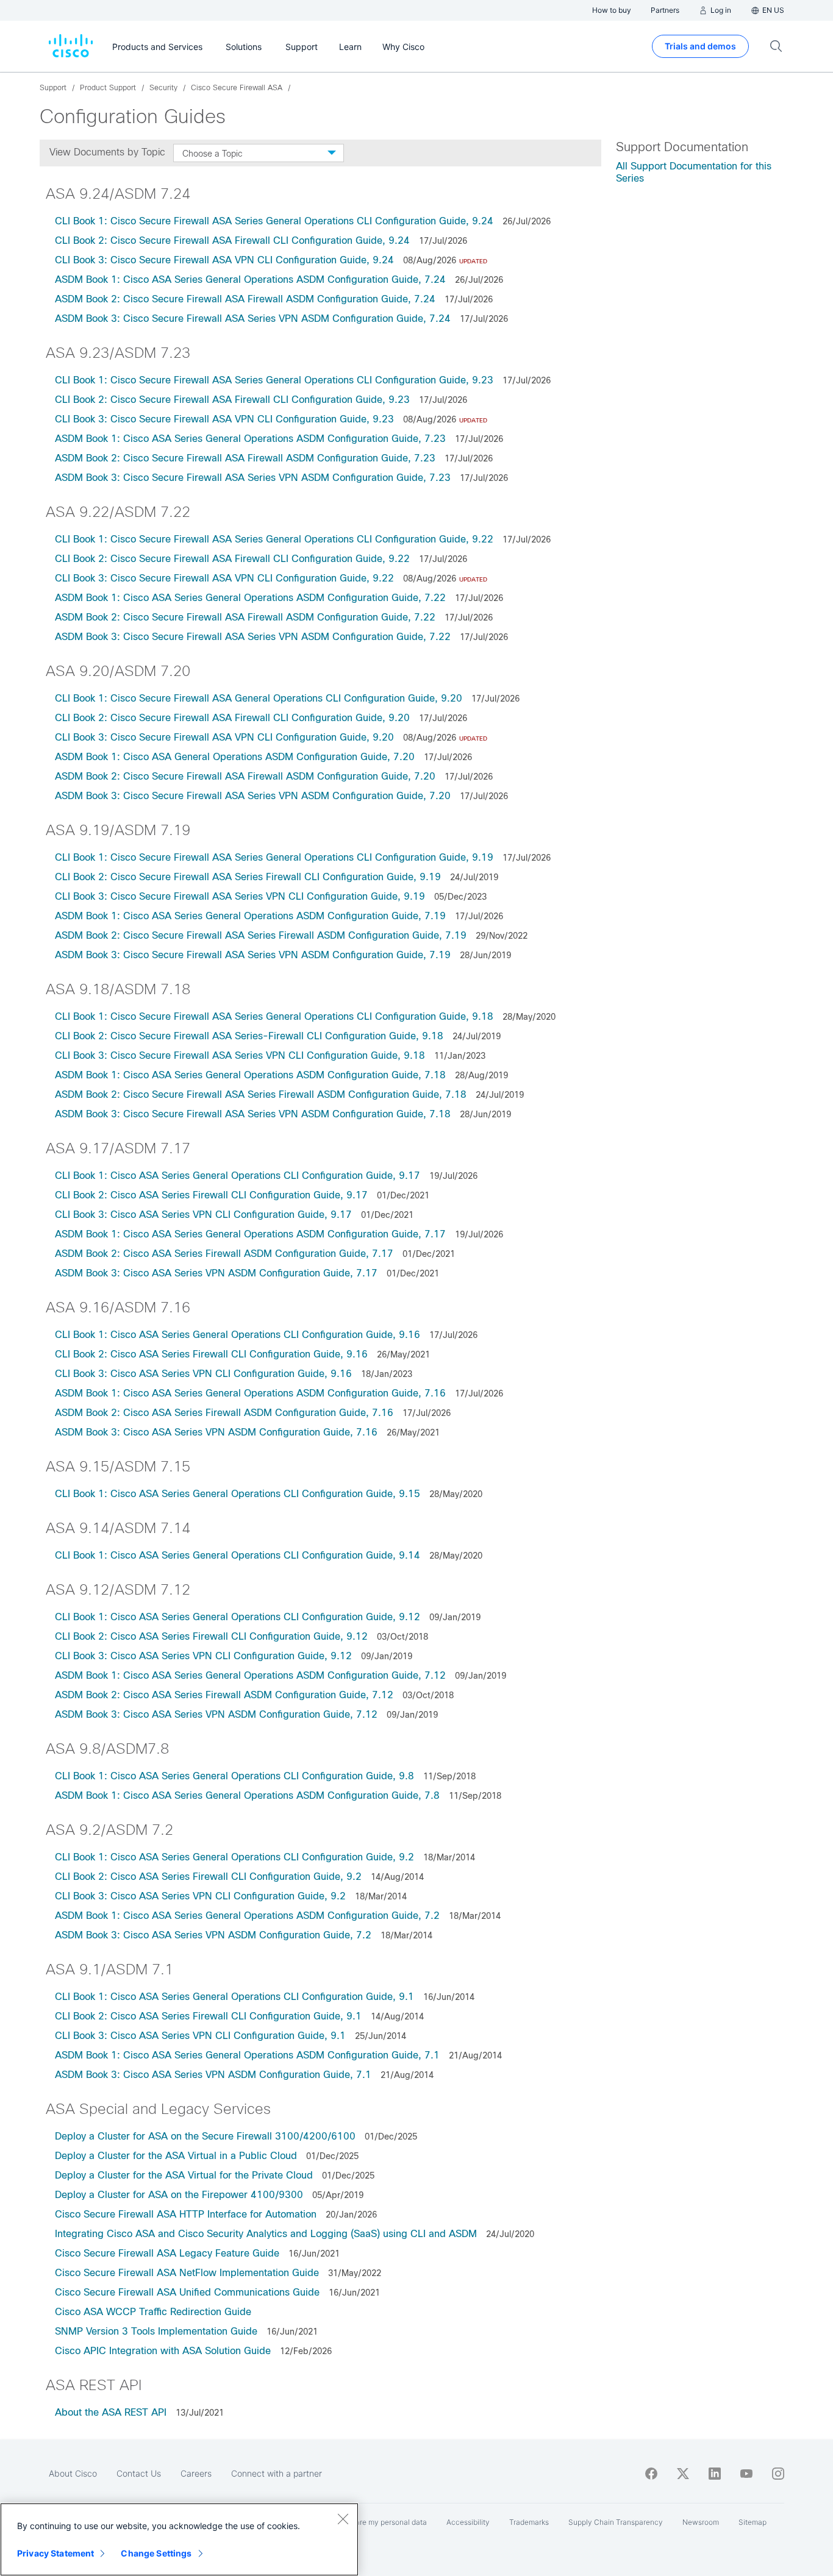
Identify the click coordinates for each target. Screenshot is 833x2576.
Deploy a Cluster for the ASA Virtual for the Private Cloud (184, 2175)
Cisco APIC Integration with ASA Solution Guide (163, 2351)
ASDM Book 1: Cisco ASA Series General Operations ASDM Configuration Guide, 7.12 (252, 1675)
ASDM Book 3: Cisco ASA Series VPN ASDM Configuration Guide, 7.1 (213, 2075)
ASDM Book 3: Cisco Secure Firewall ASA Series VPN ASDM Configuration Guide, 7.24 (253, 318)
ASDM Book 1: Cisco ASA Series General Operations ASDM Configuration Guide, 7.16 (250, 1393)
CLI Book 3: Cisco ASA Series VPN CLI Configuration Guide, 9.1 (200, 2036)
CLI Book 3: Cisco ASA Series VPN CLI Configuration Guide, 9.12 (203, 1656)
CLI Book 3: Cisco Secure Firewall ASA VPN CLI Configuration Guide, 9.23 (224, 419)
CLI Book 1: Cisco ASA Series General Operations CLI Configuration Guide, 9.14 (238, 1555)
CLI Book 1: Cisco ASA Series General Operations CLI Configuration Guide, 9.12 (238, 1617)
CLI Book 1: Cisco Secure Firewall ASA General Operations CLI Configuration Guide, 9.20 (259, 698)
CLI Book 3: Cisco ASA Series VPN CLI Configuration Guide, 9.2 (200, 1896)
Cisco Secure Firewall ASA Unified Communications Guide (187, 2292)
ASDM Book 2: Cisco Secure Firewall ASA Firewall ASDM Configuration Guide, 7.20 (245, 776)
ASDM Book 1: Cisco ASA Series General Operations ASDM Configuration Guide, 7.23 (250, 439)
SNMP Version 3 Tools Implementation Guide (156, 2331)
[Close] (343, 2519)
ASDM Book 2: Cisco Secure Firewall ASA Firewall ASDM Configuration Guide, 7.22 (245, 617)
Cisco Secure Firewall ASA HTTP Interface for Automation (186, 2214)
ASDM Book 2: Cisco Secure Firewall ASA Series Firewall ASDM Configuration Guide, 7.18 (261, 1094)
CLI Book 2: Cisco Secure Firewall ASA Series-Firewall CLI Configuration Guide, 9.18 (249, 1036)
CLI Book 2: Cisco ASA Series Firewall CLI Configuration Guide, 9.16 (211, 1354)
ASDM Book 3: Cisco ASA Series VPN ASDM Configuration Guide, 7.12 (216, 1714)
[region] (179, 2539)
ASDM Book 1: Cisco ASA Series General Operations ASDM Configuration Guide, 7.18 (250, 1075)
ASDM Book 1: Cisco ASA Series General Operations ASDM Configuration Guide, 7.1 (247, 2055)
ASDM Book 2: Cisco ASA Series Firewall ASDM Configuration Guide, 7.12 (226, 1695)
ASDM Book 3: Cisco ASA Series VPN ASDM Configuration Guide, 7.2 (213, 1935)
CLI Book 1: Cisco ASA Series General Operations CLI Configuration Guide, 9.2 (234, 1857)
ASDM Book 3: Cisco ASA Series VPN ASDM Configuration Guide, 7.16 (216, 1432)
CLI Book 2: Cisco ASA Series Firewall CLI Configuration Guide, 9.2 (208, 1877)
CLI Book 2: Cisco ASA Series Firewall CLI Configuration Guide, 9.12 (213, 1636)
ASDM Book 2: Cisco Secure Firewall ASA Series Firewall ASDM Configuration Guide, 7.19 (261, 935)
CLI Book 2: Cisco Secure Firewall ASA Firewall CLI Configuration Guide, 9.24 (232, 240)
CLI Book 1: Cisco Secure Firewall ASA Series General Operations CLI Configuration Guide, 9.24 (274, 221)
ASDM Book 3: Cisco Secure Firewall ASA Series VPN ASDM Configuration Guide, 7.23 (253, 478)
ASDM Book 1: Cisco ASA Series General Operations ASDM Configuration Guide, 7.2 (247, 1916)
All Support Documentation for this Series (694, 172)
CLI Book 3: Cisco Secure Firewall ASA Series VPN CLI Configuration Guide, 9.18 (240, 1055)
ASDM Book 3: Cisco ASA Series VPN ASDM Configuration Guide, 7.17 (216, 1273)
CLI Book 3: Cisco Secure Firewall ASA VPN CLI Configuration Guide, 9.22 (224, 578)
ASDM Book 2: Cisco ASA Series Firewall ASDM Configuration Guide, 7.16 (224, 1413)
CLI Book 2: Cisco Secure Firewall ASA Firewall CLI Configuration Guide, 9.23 (232, 400)
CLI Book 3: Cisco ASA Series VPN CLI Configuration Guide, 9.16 (203, 1374)
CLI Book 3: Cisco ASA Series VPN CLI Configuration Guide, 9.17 (203, 1215)
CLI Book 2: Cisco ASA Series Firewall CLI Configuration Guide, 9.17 (211, 1195)
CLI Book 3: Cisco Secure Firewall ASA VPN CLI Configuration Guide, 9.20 (224, 737)
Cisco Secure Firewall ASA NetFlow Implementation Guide (187, 2273)
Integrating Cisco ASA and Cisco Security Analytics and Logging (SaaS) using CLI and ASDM (266, 2234)
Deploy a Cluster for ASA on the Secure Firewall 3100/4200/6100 (205, 2136)
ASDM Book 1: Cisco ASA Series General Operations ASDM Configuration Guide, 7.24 (250, 279)
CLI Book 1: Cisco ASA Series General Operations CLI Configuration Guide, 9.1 (234, 1997)
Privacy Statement (55, 2553)
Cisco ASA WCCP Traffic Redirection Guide (153, 2312)
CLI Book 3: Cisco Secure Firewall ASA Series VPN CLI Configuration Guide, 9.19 (240, 896)
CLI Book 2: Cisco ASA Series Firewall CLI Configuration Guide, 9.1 (208, 2016)
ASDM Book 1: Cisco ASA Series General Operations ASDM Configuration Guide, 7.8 (247, 1795)
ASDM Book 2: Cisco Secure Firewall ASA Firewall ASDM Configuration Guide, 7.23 (245, 458)
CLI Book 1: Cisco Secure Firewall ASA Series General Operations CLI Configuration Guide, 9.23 (274, 380)
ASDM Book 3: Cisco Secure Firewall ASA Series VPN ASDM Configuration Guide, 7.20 (253, 796)
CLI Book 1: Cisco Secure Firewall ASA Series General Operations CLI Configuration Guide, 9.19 (274, 857)
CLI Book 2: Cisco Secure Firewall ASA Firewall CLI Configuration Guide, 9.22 (232, 559)
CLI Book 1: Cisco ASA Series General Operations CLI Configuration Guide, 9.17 (238, 1176)
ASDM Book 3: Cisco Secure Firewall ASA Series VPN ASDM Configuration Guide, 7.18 (253, 1114)
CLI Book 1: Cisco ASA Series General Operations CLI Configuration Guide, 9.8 (234, 1776)
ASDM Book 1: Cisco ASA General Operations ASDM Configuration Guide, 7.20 (235, 757)
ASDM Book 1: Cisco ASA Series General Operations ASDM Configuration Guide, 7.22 (250, 598)
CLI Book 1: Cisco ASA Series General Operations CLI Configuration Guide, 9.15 (238, 1494)
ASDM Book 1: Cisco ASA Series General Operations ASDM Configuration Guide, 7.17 (250, 1234)
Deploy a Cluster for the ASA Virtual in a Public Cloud (176, 2156)
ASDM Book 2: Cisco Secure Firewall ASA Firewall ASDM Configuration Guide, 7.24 (245, 299)
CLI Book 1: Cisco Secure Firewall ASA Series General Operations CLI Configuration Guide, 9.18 (274, 1016)
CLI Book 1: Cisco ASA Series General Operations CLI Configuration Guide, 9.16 (238, 1335)
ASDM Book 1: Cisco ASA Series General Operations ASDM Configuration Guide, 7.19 (250, 916)
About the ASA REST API (111, 2412)
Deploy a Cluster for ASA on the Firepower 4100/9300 (179, 2195)
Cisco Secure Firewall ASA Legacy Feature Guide (167, 2253)
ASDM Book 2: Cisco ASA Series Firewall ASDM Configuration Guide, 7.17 (224, 1254)
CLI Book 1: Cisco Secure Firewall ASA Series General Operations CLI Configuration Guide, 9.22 (274, 539)
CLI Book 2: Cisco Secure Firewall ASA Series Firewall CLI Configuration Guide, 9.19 (248, 877)
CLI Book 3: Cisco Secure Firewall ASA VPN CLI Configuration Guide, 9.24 (224, 260)
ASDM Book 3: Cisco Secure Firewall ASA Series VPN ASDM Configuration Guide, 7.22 (253, 637)
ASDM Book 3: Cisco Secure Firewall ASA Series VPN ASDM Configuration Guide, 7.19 (253, 955)
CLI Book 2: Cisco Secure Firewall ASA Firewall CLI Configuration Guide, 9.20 (232, 718)
